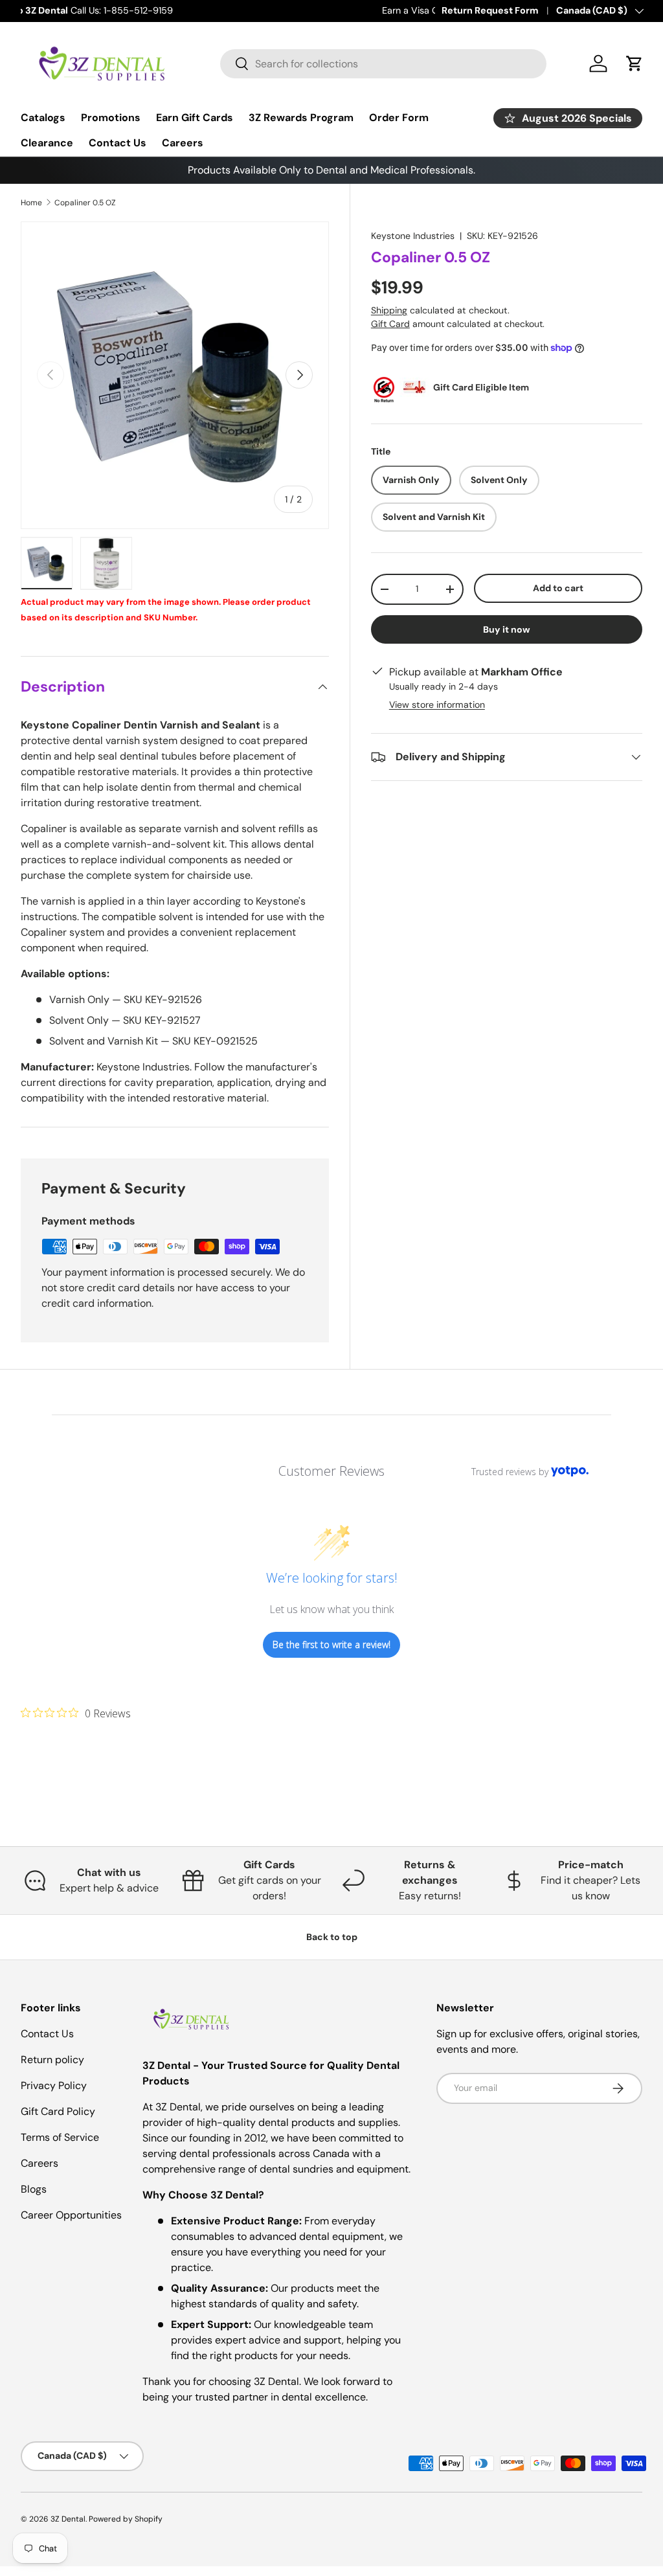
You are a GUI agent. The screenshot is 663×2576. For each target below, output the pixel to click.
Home (31, 203)
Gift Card (390, 324)
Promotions (111, 118)
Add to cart (558, 588)
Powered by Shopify (126, 2519)
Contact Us (118, 143)
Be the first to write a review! (331, 1644)
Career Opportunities (71, 2215)
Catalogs (43, 118)
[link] (76, 1713)
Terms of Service (60, 2137)
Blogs (34, 2189)
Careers (183, 143)
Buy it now (507, 629)
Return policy (52, 2060)
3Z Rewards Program (301, 118)
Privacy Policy (54, 2085)
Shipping (389, 310)
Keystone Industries (413, 236)
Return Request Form (490, 10)
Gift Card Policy (58, 2111)
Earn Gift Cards (195, 118)
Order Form (399, 118)
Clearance (47, 143)
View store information (437, 705)
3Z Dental (68, 2519)
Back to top (332, 1937)
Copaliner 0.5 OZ (85, 203)
